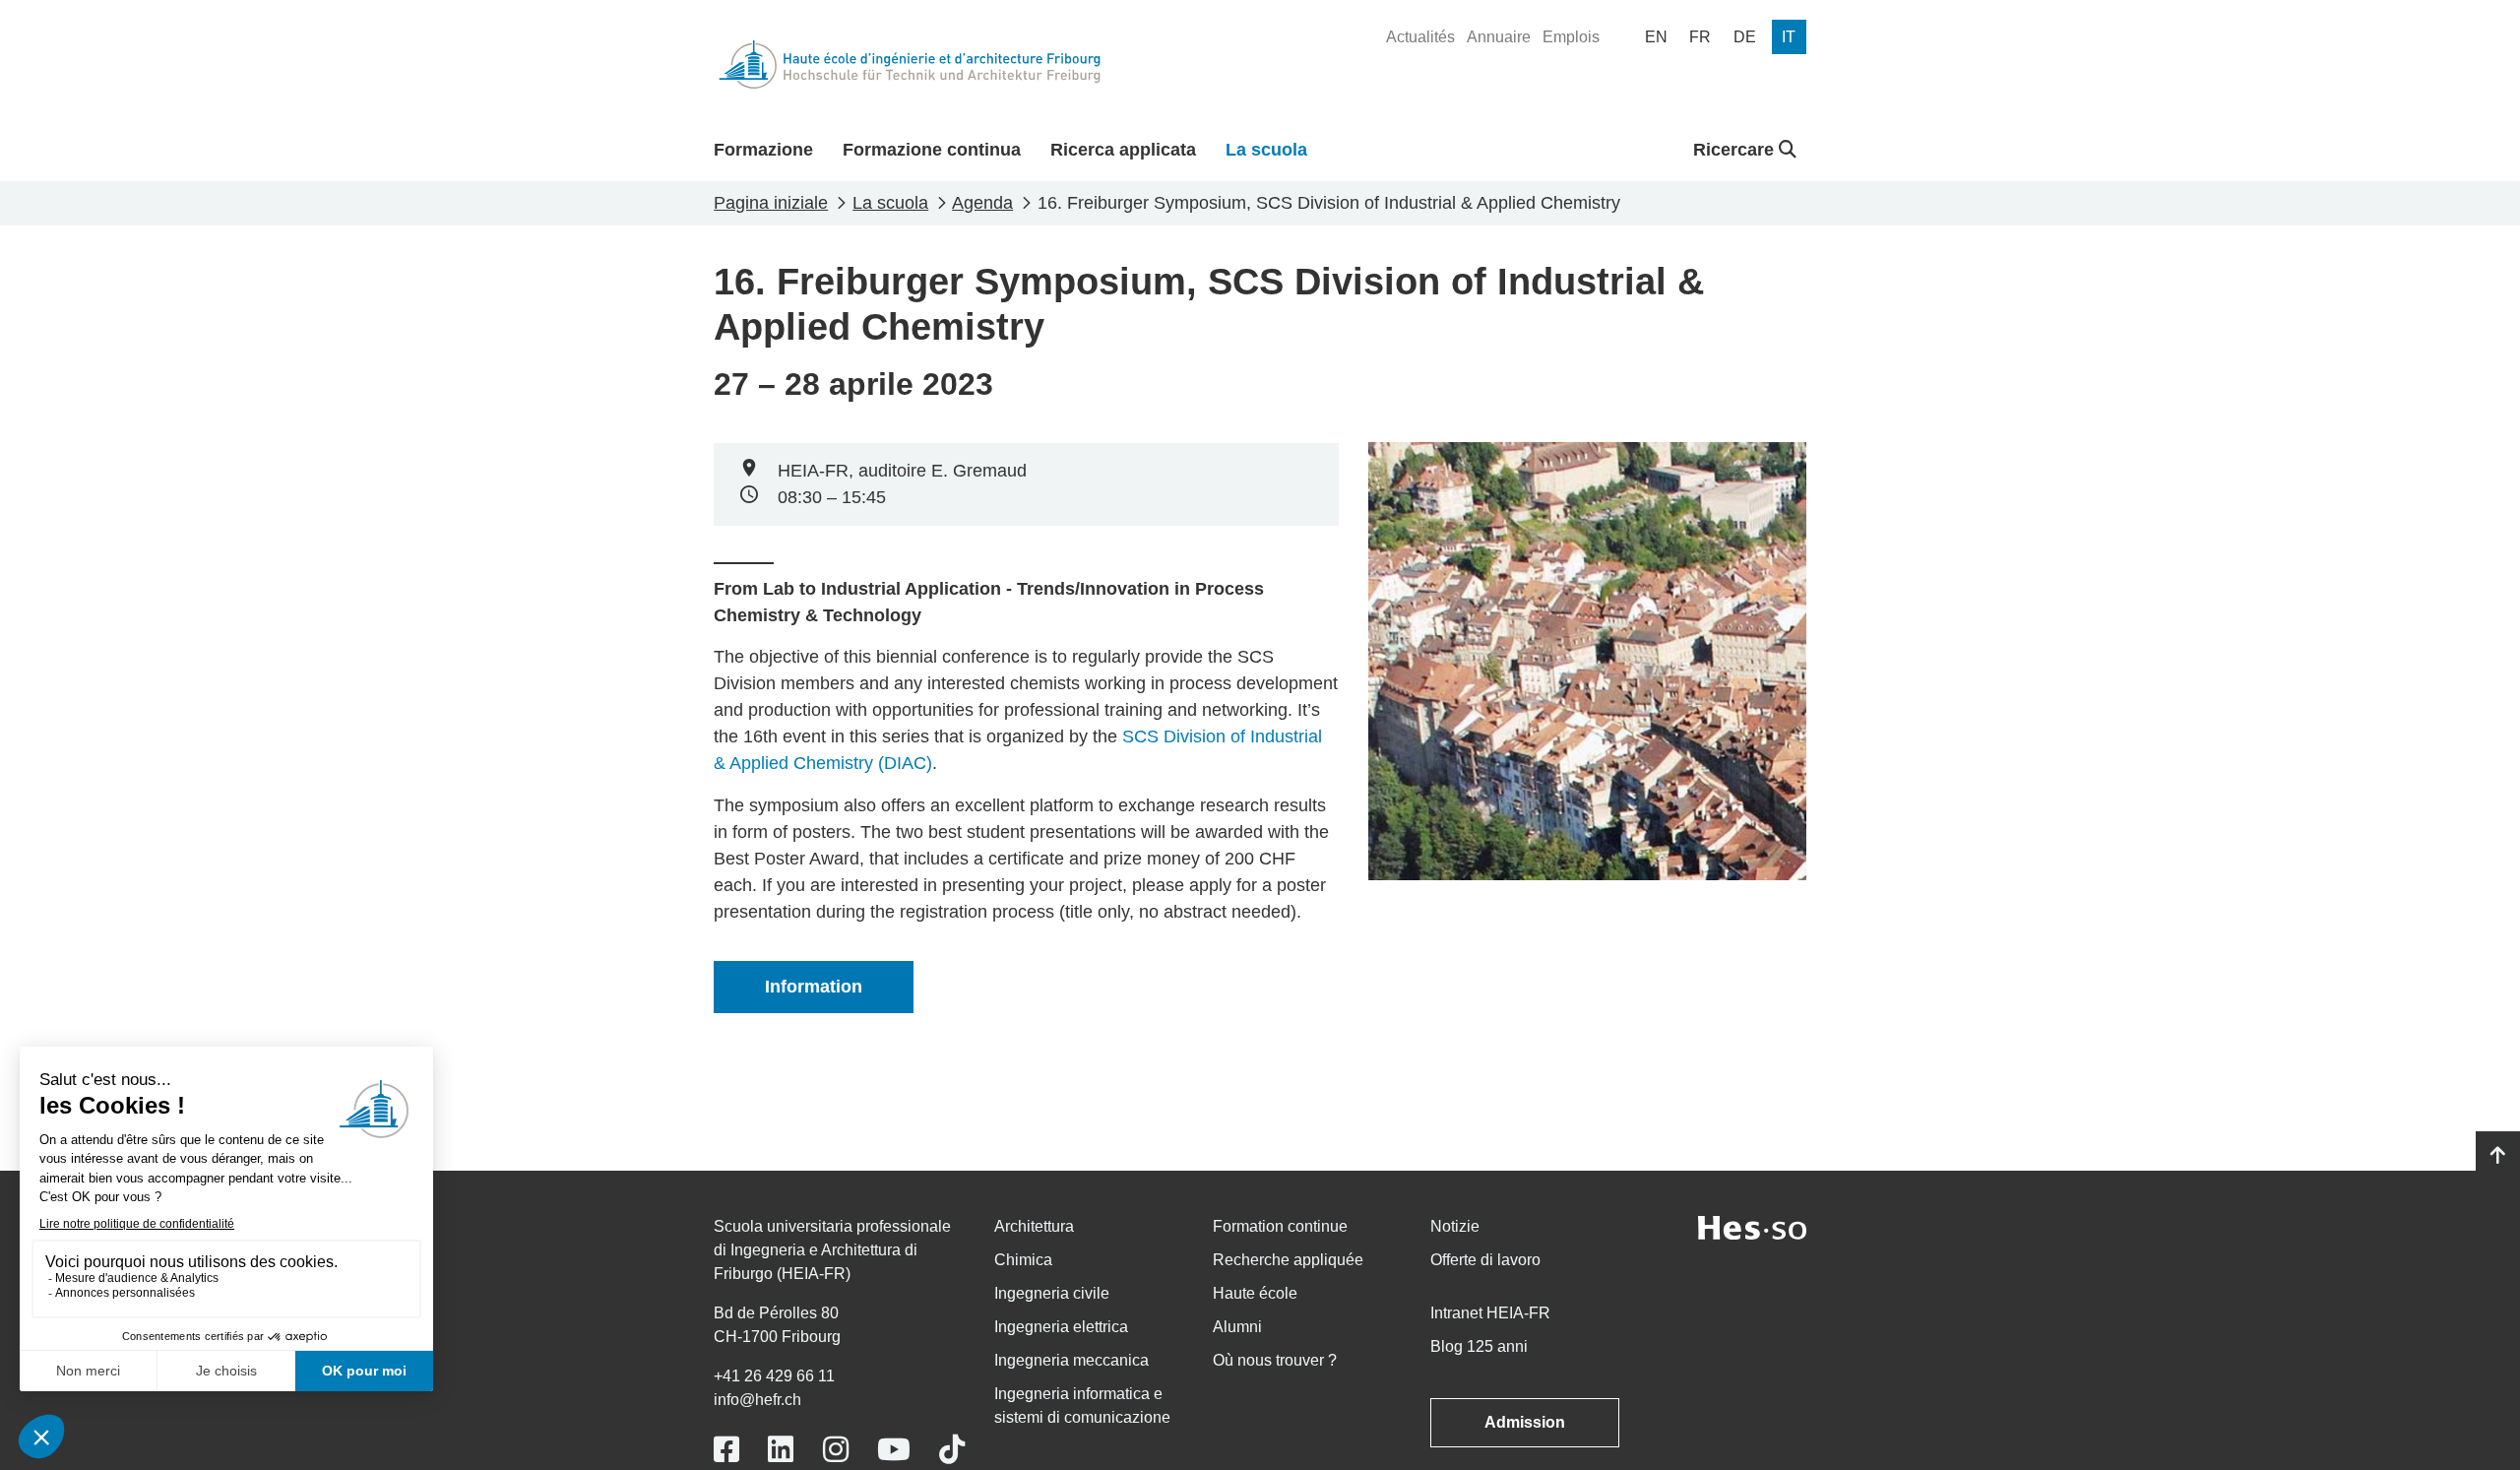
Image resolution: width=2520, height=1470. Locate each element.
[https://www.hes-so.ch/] (1752, 1226)
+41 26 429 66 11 (774, 1376)
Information (814, 987)
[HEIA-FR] (910, 64)
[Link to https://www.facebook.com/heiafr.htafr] (726, 1450)
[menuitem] (1420, 37)
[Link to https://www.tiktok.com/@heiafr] (952, 1450)
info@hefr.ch (757, 1400)
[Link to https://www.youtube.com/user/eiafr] (894, 1450)
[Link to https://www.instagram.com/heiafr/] (836, 1450)
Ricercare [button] (1736, 150)
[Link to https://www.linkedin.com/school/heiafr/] (781, 1450)
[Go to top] (2498, 1156)
